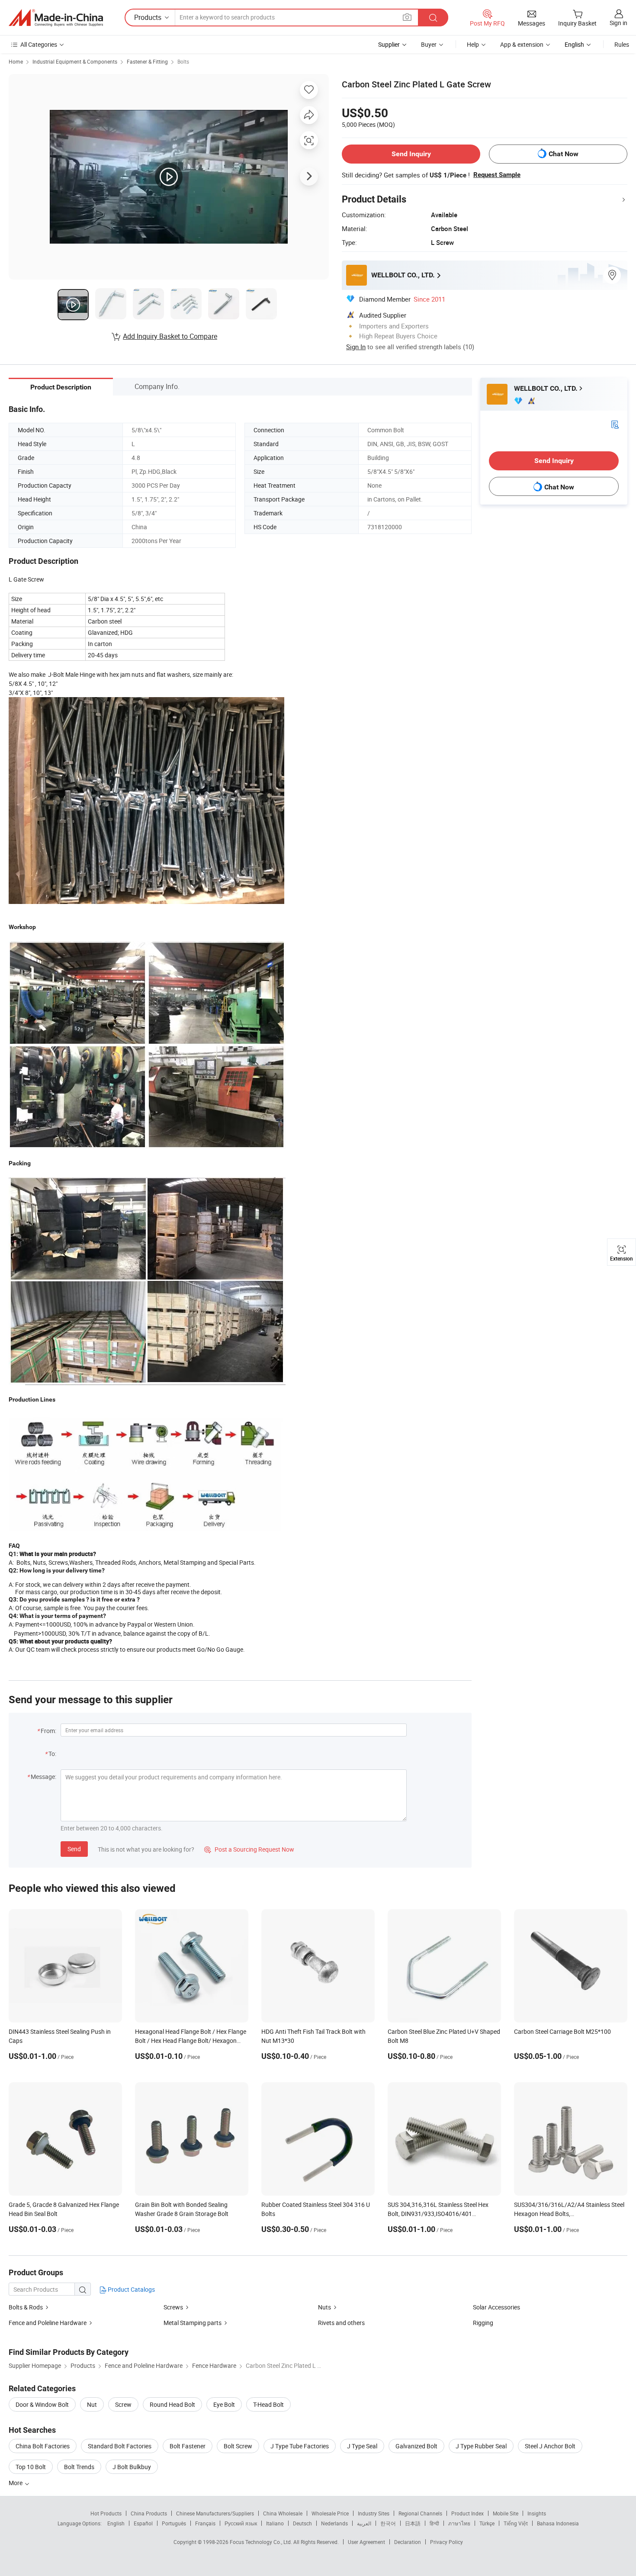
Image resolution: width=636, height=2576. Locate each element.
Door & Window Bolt (42, 2404)
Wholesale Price (330, 2513)
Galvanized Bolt (416, 2446)
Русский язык (241, 2523)
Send (74, 1849)
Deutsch (302, 2523)
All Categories (39, 44)
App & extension (522, 44)
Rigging (483, 2323)
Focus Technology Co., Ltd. (262, 2542)
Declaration (408, 2542)
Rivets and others (341, 2323)
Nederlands (334, 2523)
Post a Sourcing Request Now (249, 1849)
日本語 (413, 2523)
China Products (149, 2513)
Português (174, 2523)
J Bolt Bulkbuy (132, 2467)
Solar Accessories (496, 2307)
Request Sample (497, 175)
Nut (92, 2404)
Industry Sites (374, 2513)
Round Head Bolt (172, 2404)
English (116, 2523)
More (16, 2483)
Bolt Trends (79, 2467)
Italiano (275, 2523)
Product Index (467, 2513)
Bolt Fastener (188, 2446)
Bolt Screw (238, 2446)
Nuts (324, 2307)
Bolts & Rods (26, 2307)
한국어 (388, 2523)
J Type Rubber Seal (481, 2446)
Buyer (429, 44)
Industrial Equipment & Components (75, 61)
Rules (622, 44)
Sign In (356, 347)
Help (473, 44)
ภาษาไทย (459, 2523)
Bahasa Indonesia (558, 2523)
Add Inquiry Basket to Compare (170, 336)
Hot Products (106, 2513)
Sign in (618, 23)
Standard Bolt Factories (120, 2446)
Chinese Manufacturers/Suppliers (215, 2513)
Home (16, 61)
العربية (364, 2523)
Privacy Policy (446, 2542)
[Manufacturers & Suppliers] (56, 18)
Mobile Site (506, 2513)
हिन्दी (434, 2523)
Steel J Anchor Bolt (550, 2446)
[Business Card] (615, 424)
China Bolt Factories (43, 2446)
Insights (537, 2513)
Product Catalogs (131, 2289)
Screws (173, 2307)
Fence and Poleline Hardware (48, 2323)
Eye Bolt (224, 2404)
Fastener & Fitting (147, 61)
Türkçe (487, 2523)
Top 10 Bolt (31, 2467)
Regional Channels (420, 2513)
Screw (123, 2404)
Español (143, 2523)
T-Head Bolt (268, 2404)
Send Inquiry (411, 154)
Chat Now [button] (564, 154)
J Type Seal (362, 2446)
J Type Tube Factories (300, 2446)
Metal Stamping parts (193, 2323)
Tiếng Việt (516, 2523)
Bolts (183, 61)
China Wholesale (283, 2513)
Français (205, 2523)
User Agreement (366, 2542)
